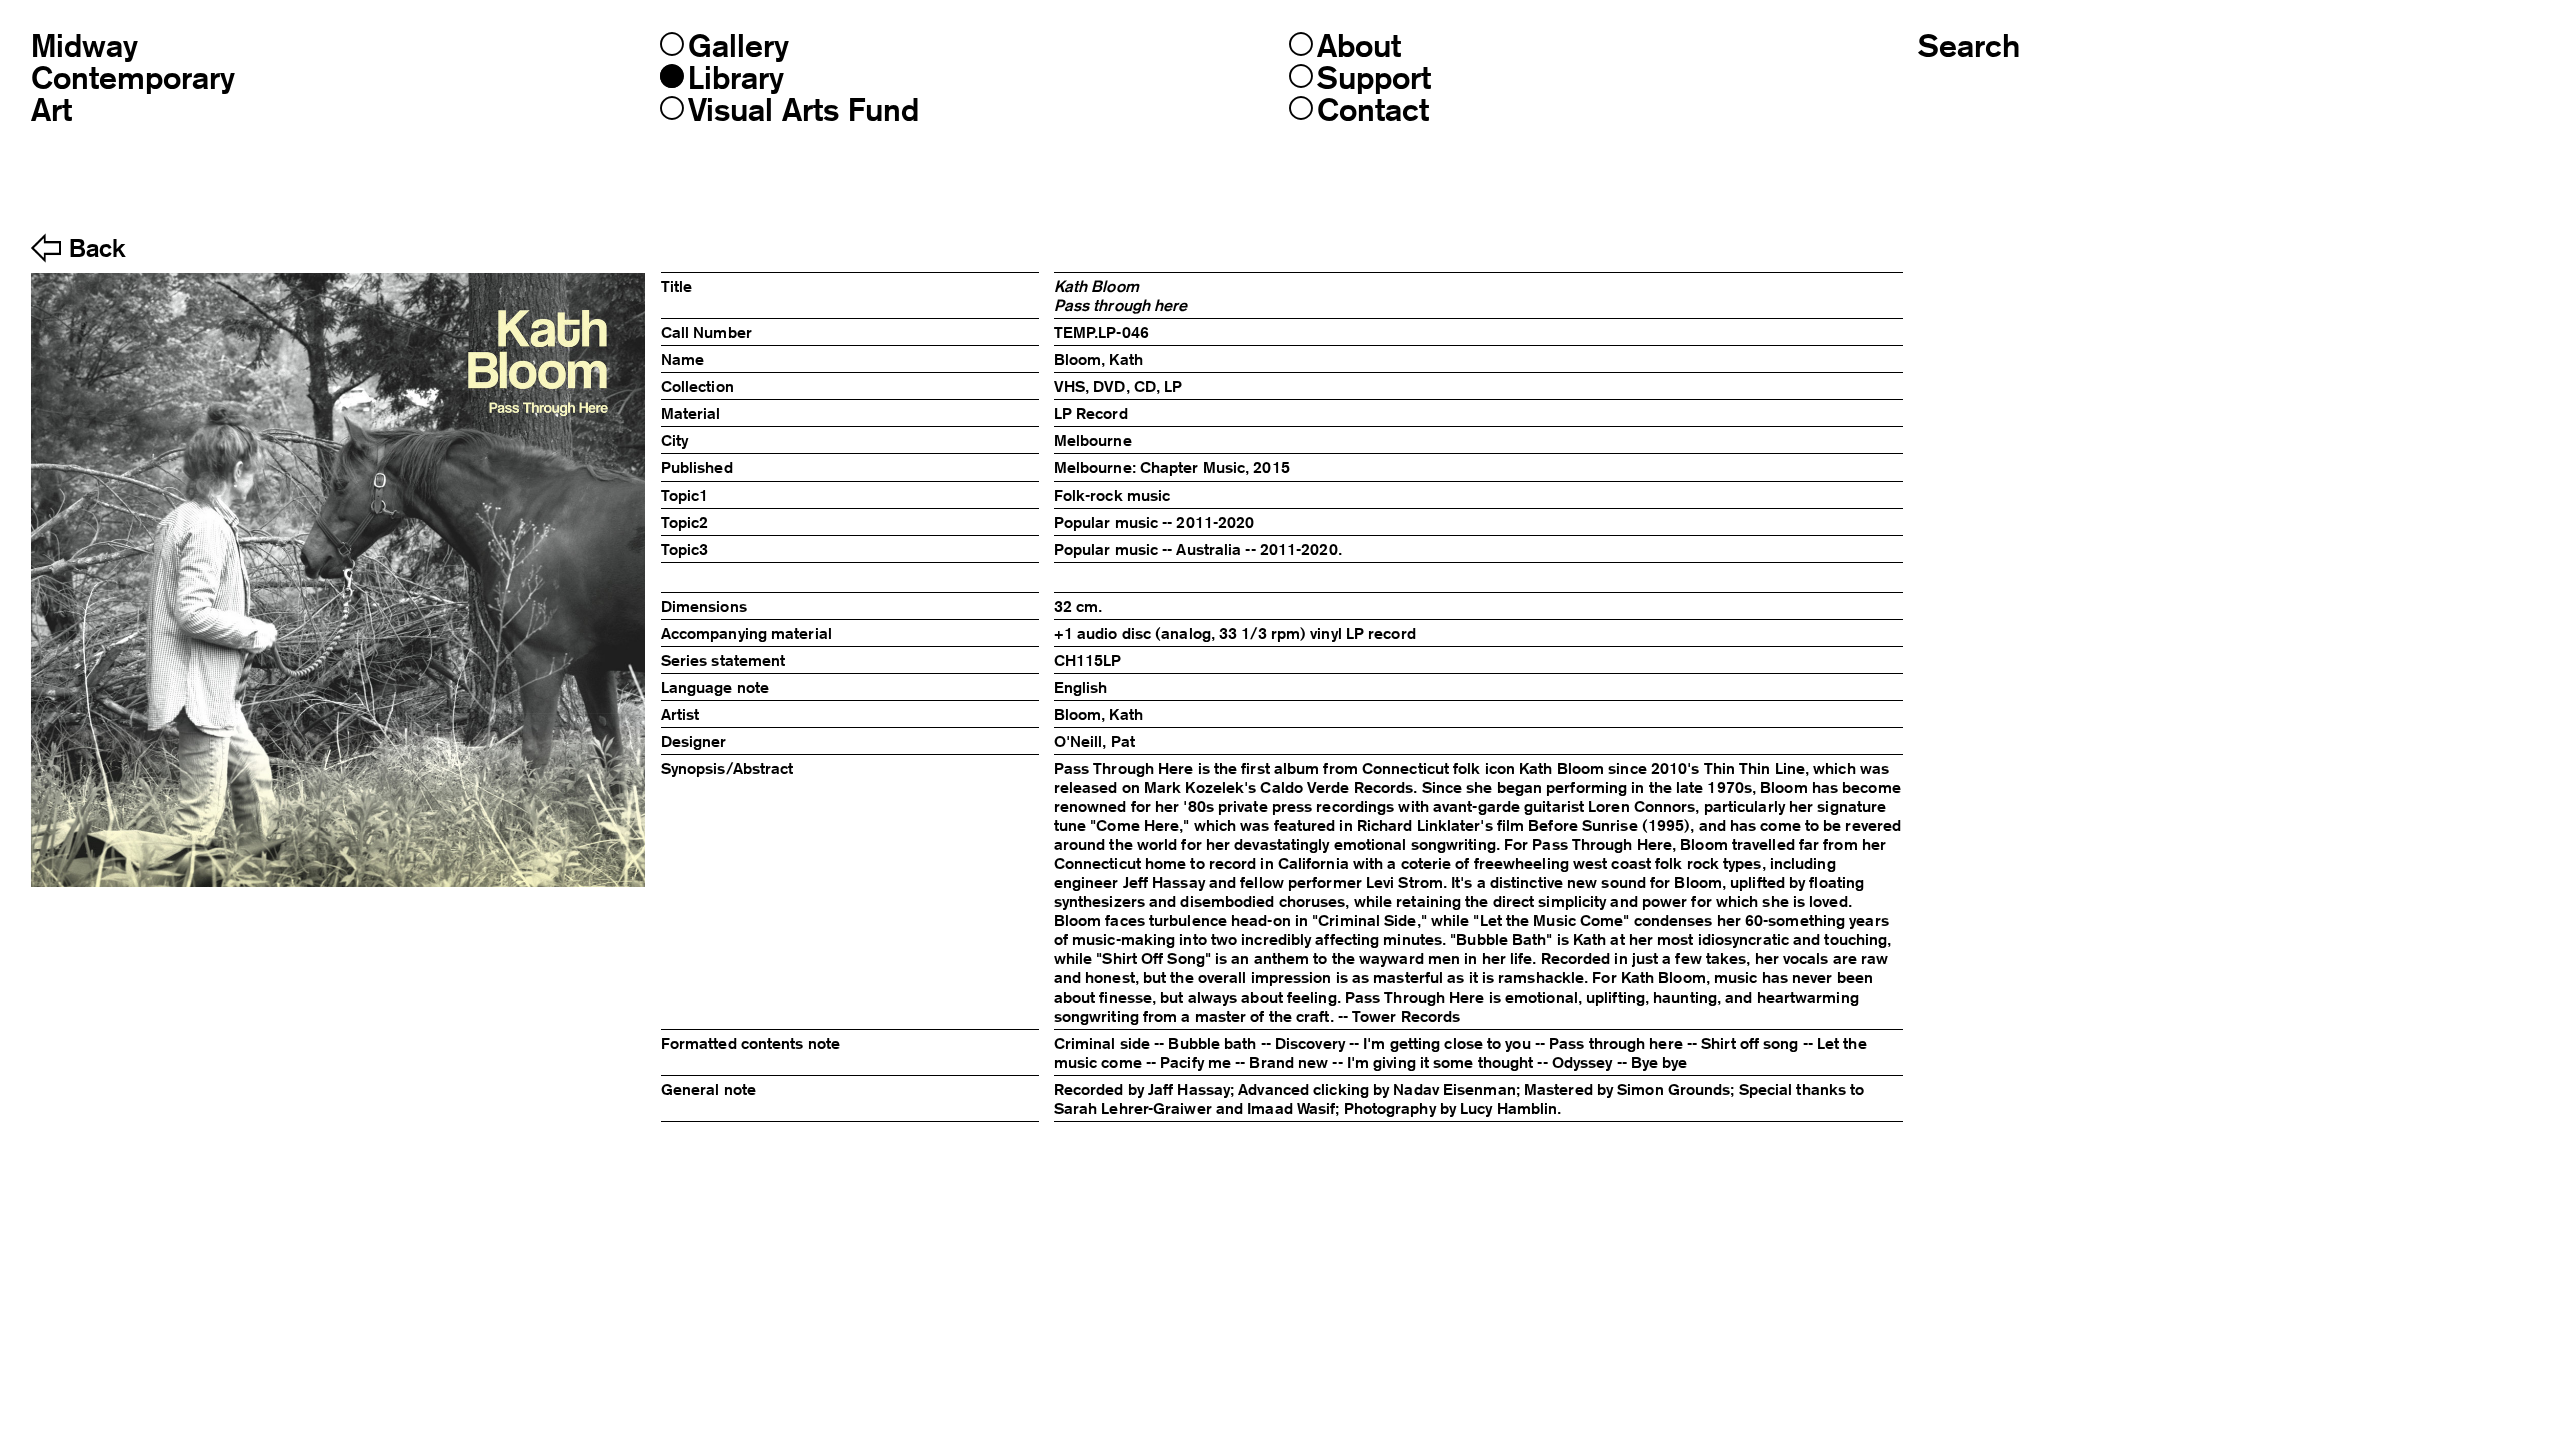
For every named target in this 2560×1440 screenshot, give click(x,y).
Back (97, 249)
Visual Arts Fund (803, 110)
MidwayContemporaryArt (133, 77)
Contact (1373, 110)
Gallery (738, 46)
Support (1374, 78)
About (1359, 46)
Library (736, 78)
